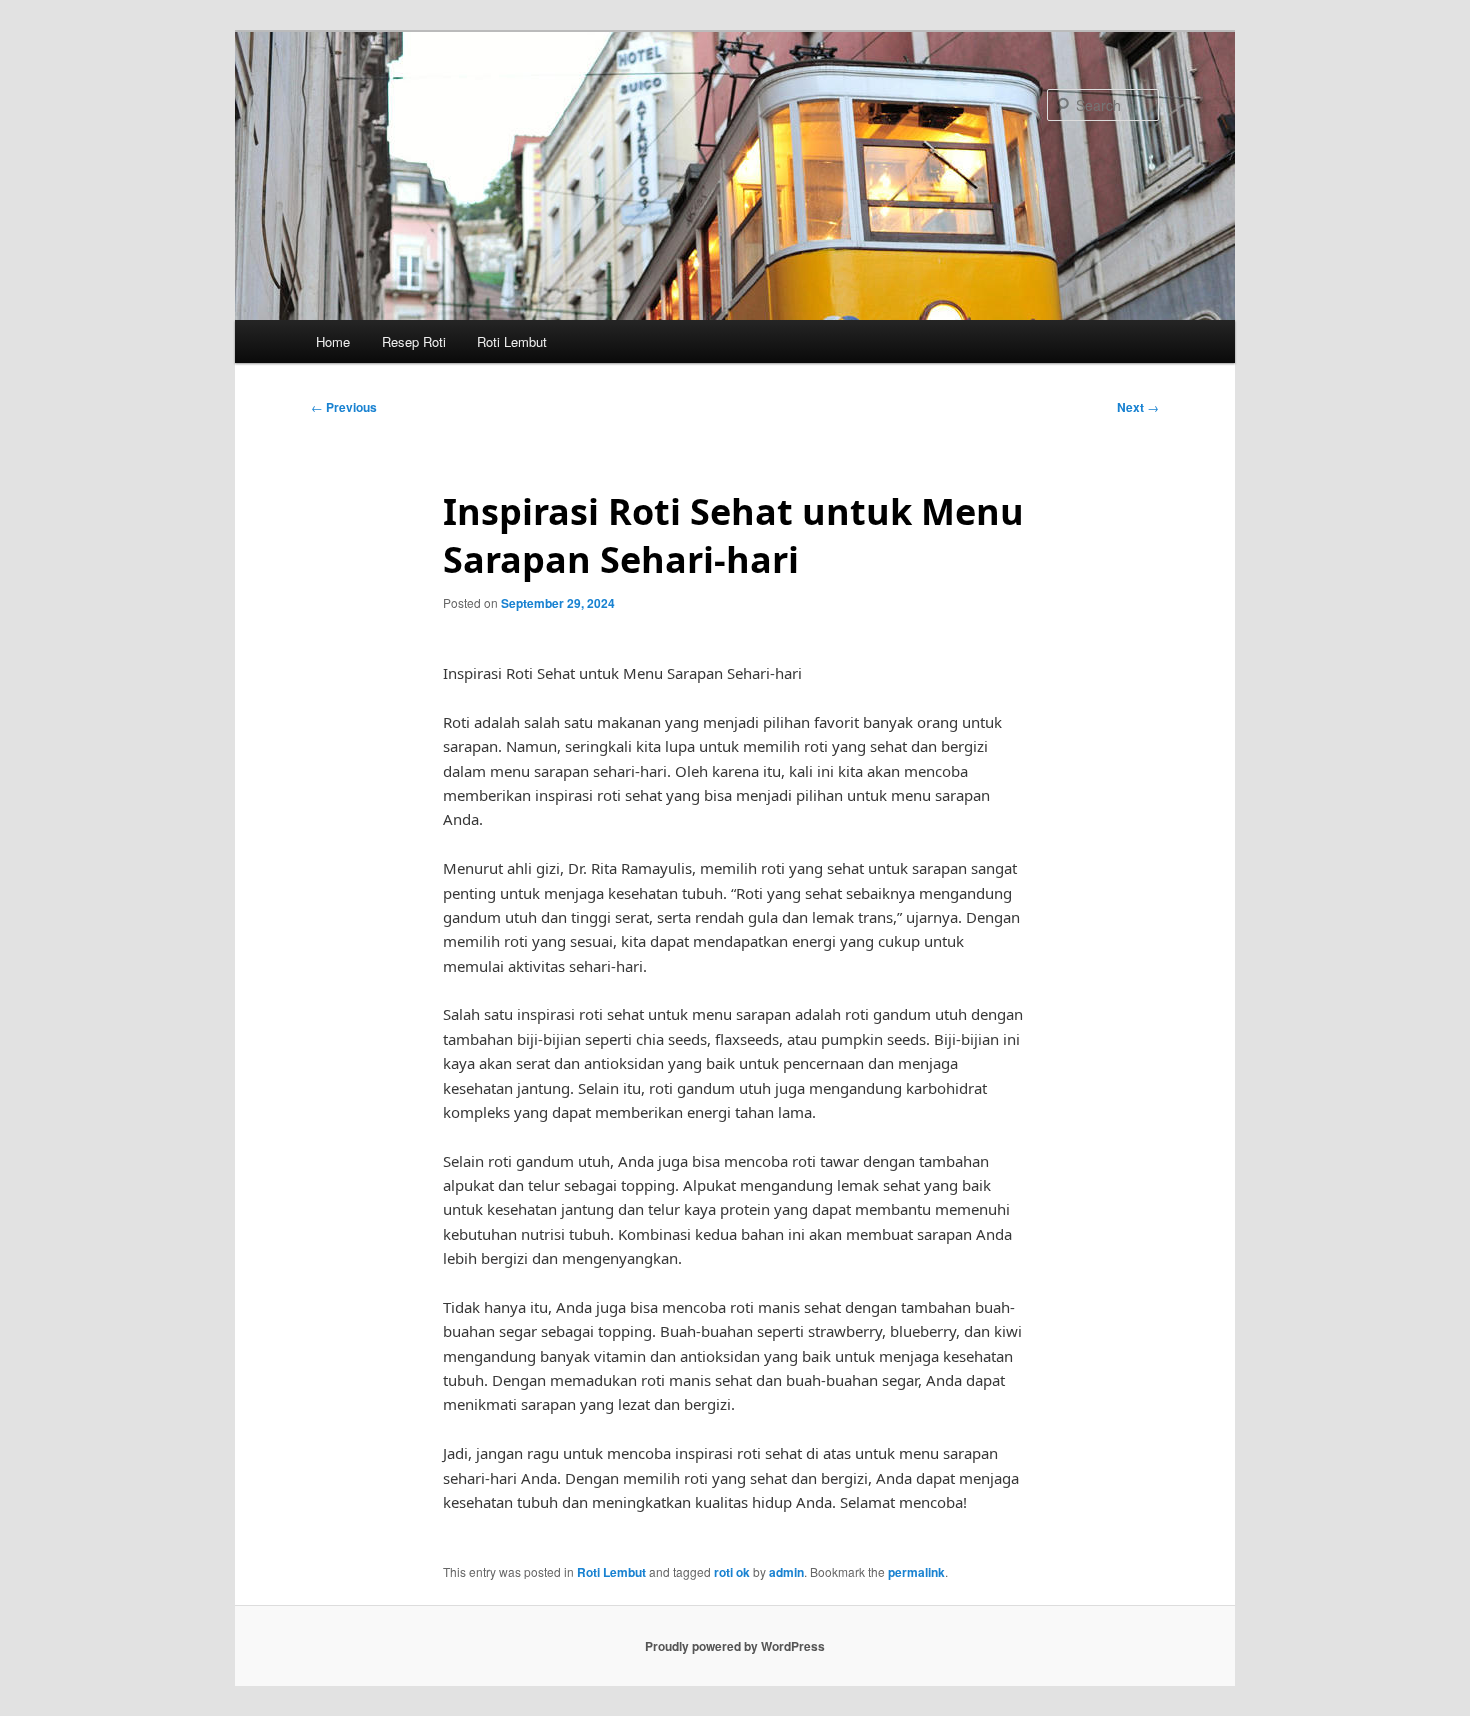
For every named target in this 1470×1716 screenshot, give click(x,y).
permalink (916, 1572)
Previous (344, 407)
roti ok (732, 1572)
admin (786, 1572)
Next (1138, 407)
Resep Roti (414, 341)
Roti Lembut (512, 341)
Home (333, 341)
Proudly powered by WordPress (735, 1646)
